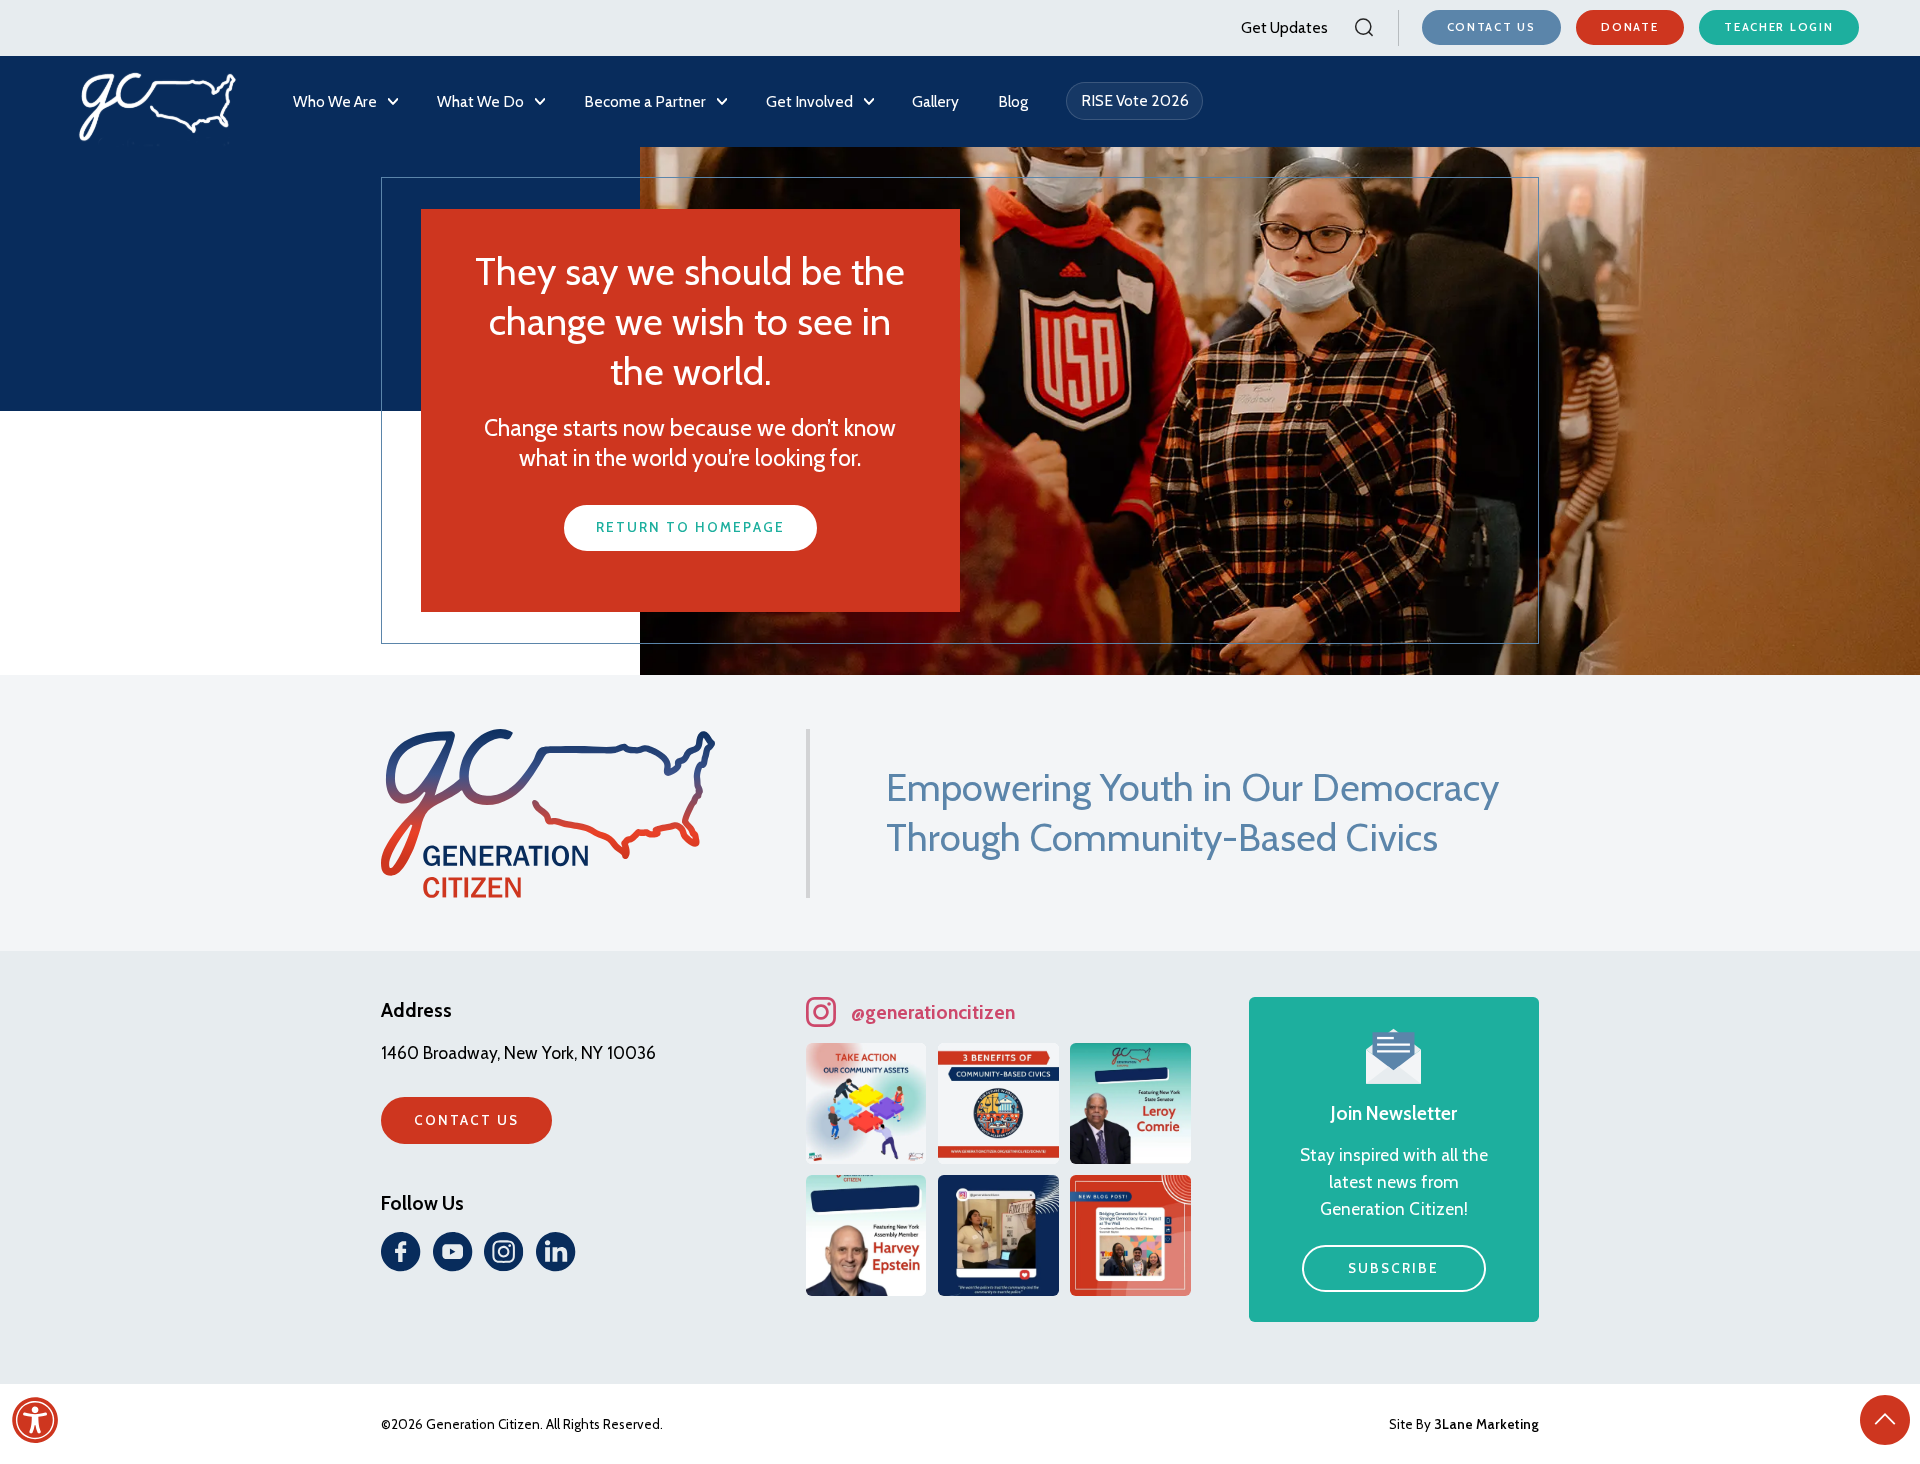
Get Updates (1284, 27)
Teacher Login (1778, 27)
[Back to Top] (1885, 1420)
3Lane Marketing (1486, 1424)
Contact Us (1491, 27)
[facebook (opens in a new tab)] (401, 1252)
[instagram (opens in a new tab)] (504, 1252)
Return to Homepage (690, 527)
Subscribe (1393, 1268)
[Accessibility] (35, 1420)
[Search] (1363, 27)
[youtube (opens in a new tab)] (453, 1252)
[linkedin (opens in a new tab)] (556, 1252)
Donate (1629, 27)
